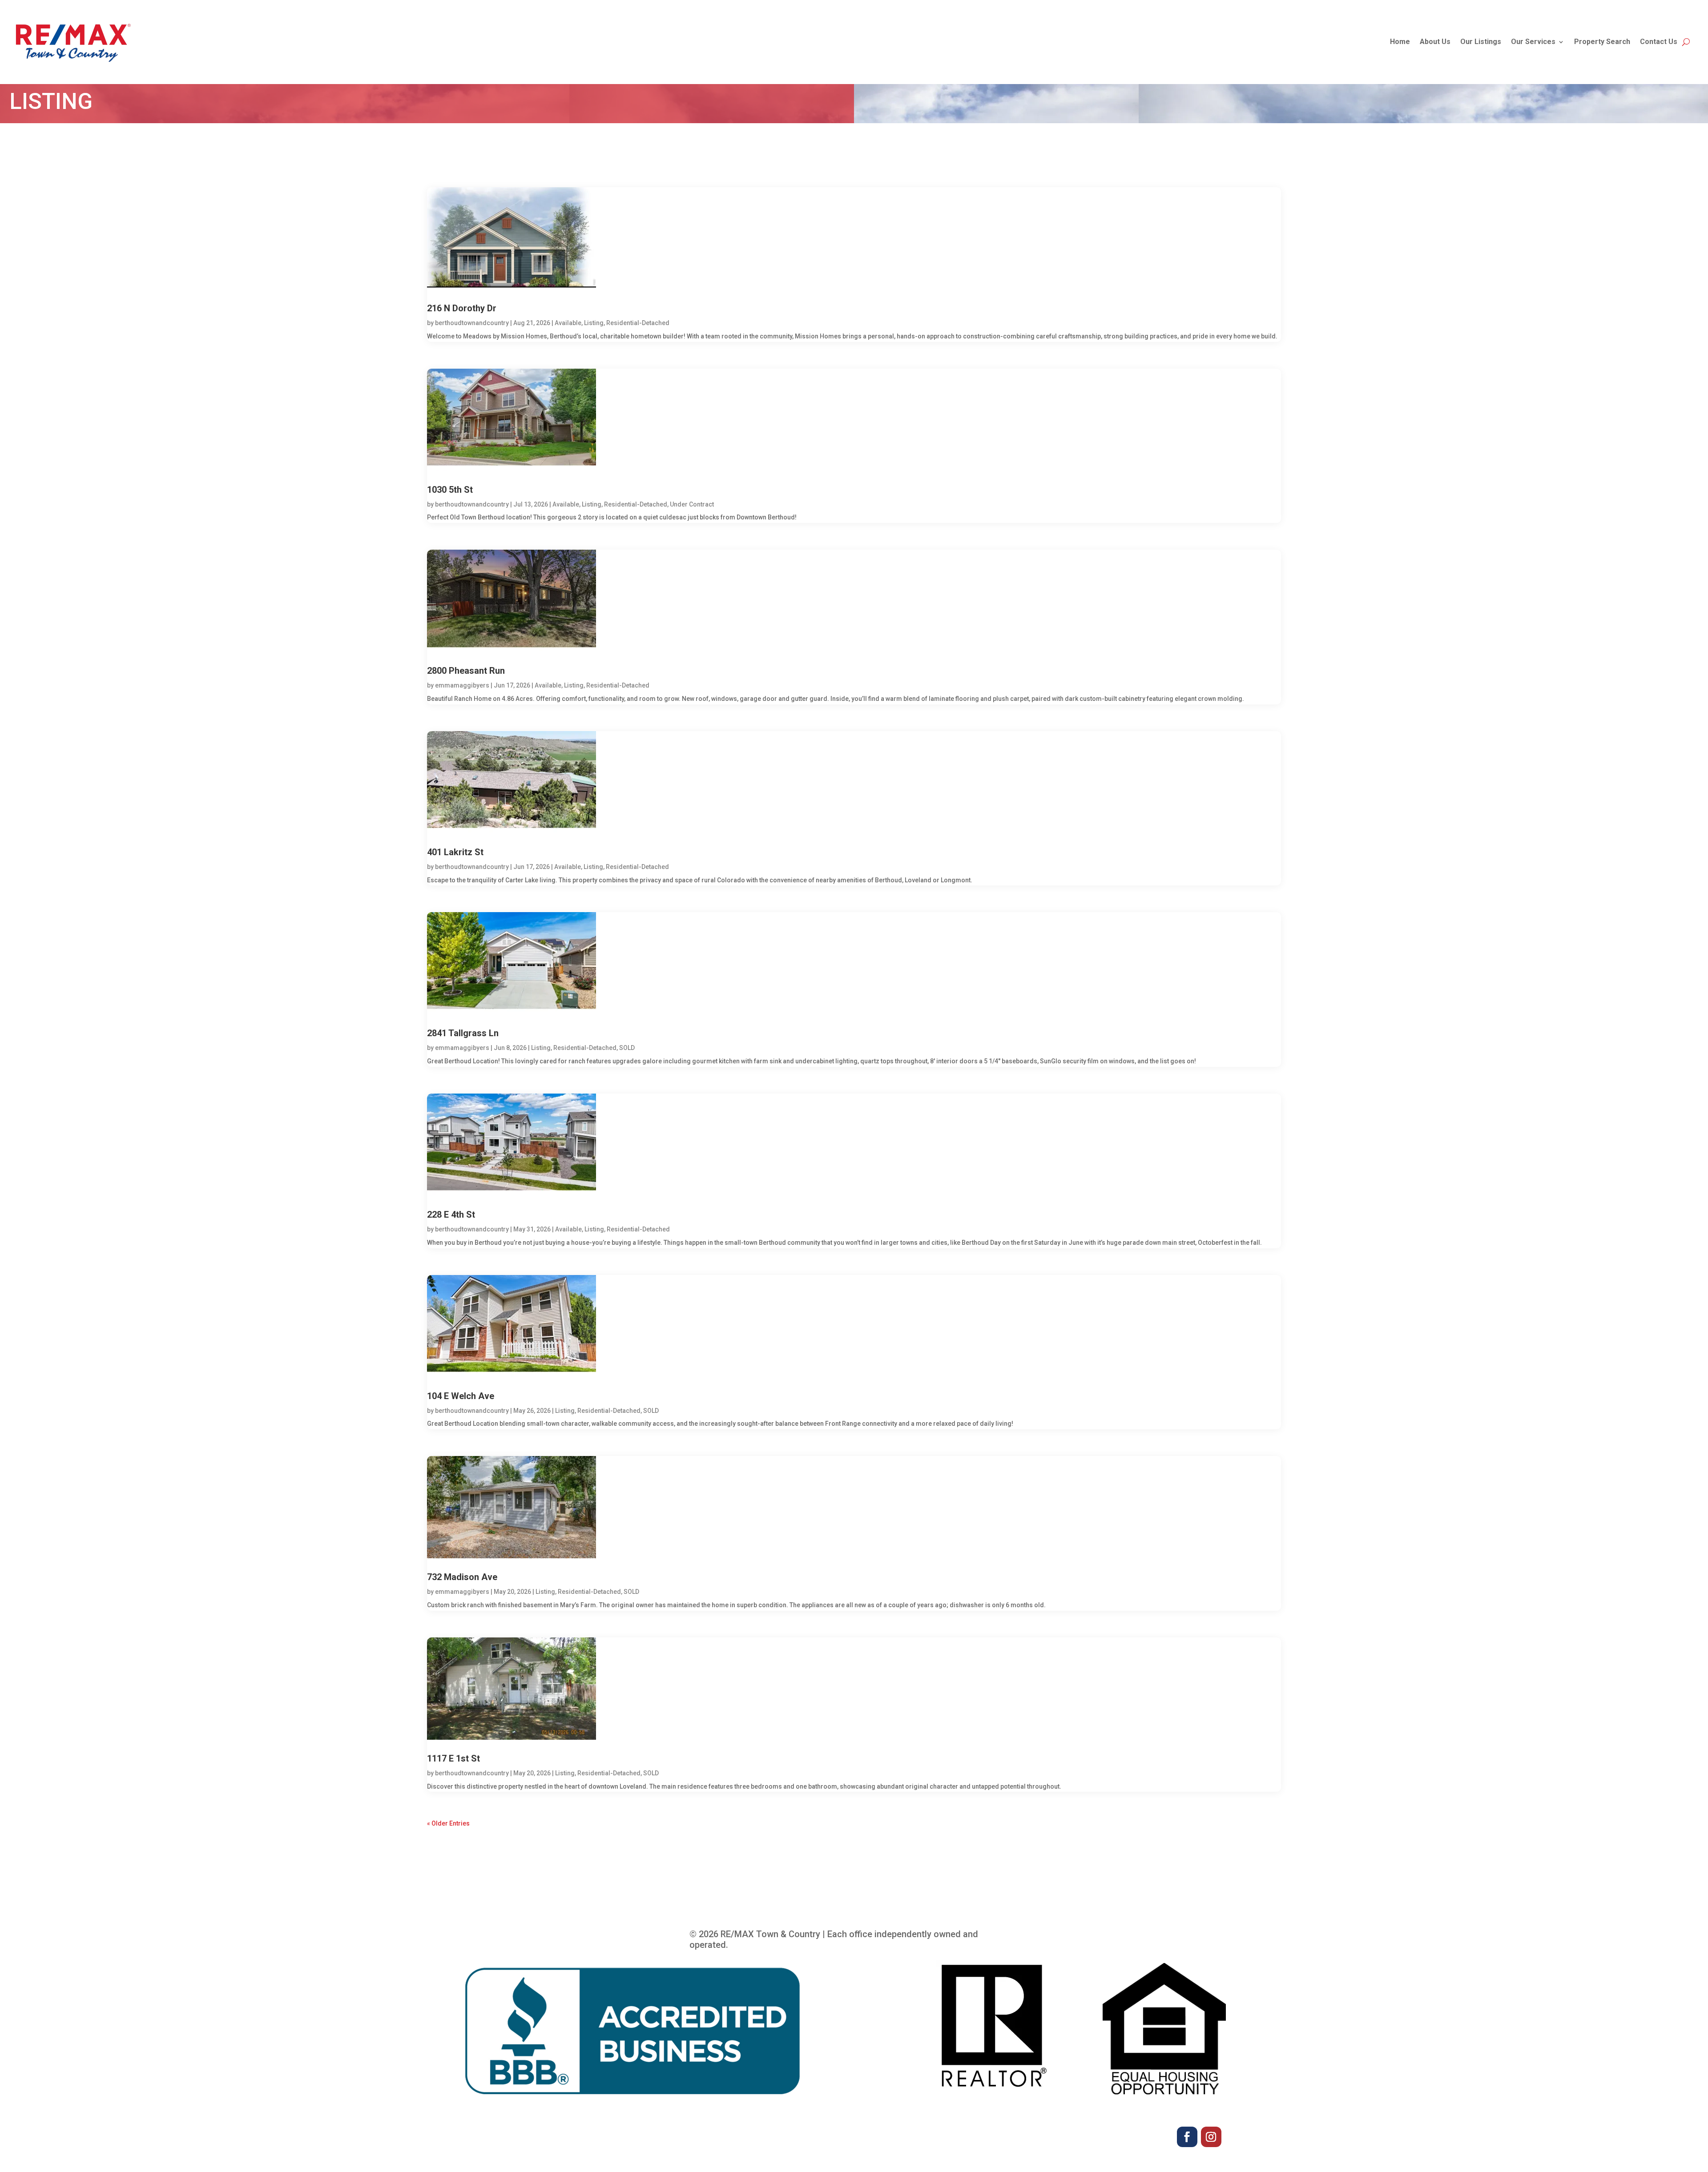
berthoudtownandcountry (472, 323)
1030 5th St (450, 490)
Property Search (1602, 42)
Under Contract (692, 504)
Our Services (1533, 42)
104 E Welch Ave (461, 1396)
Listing (594, 323)
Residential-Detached (638, 323)
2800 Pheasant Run (466, 671)
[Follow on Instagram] (1211, 2137)
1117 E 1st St (453, 1758)
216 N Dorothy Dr (462, 308)
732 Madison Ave (462, 1577)
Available (568, 323)
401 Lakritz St (455, 852)
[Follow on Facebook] (1187, 2137)
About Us (1435, 42)
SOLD (627, 1048)
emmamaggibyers (462, 685)
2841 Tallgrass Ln (463, 1033)
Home (1400, 42)
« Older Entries (448, 1823)
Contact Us (1659, 42)
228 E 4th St (451, 1215)
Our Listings (1481, 42)
